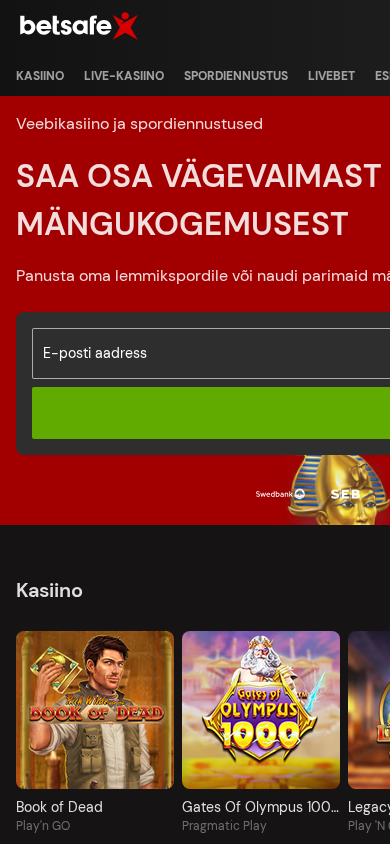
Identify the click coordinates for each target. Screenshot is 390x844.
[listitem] (40, 76)
